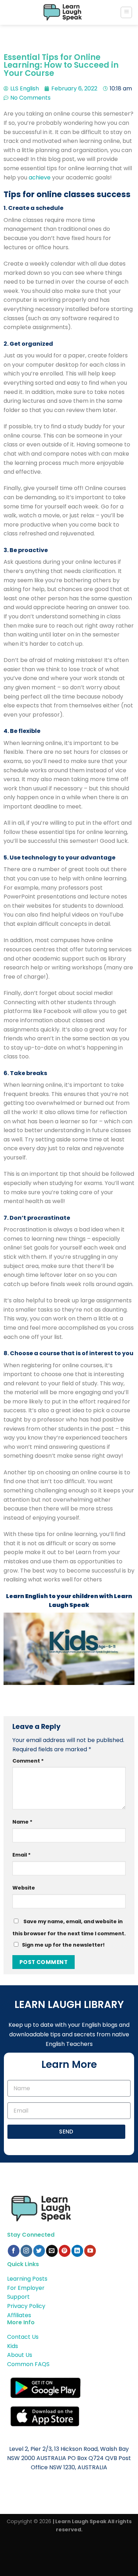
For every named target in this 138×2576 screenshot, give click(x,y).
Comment (28, 1761)
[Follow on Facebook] (14, 2251)
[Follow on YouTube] (90, 2251)
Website (24, 1888)
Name (22, 1822)
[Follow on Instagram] (26, 2251)
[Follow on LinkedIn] (77, 2251)
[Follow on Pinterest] (65, 2251)
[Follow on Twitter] (39, 2251)
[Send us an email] (52, 2251)
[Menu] (126, 12)
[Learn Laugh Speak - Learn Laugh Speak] (63, 12)
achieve (40, 177)
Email (22, 1855)
